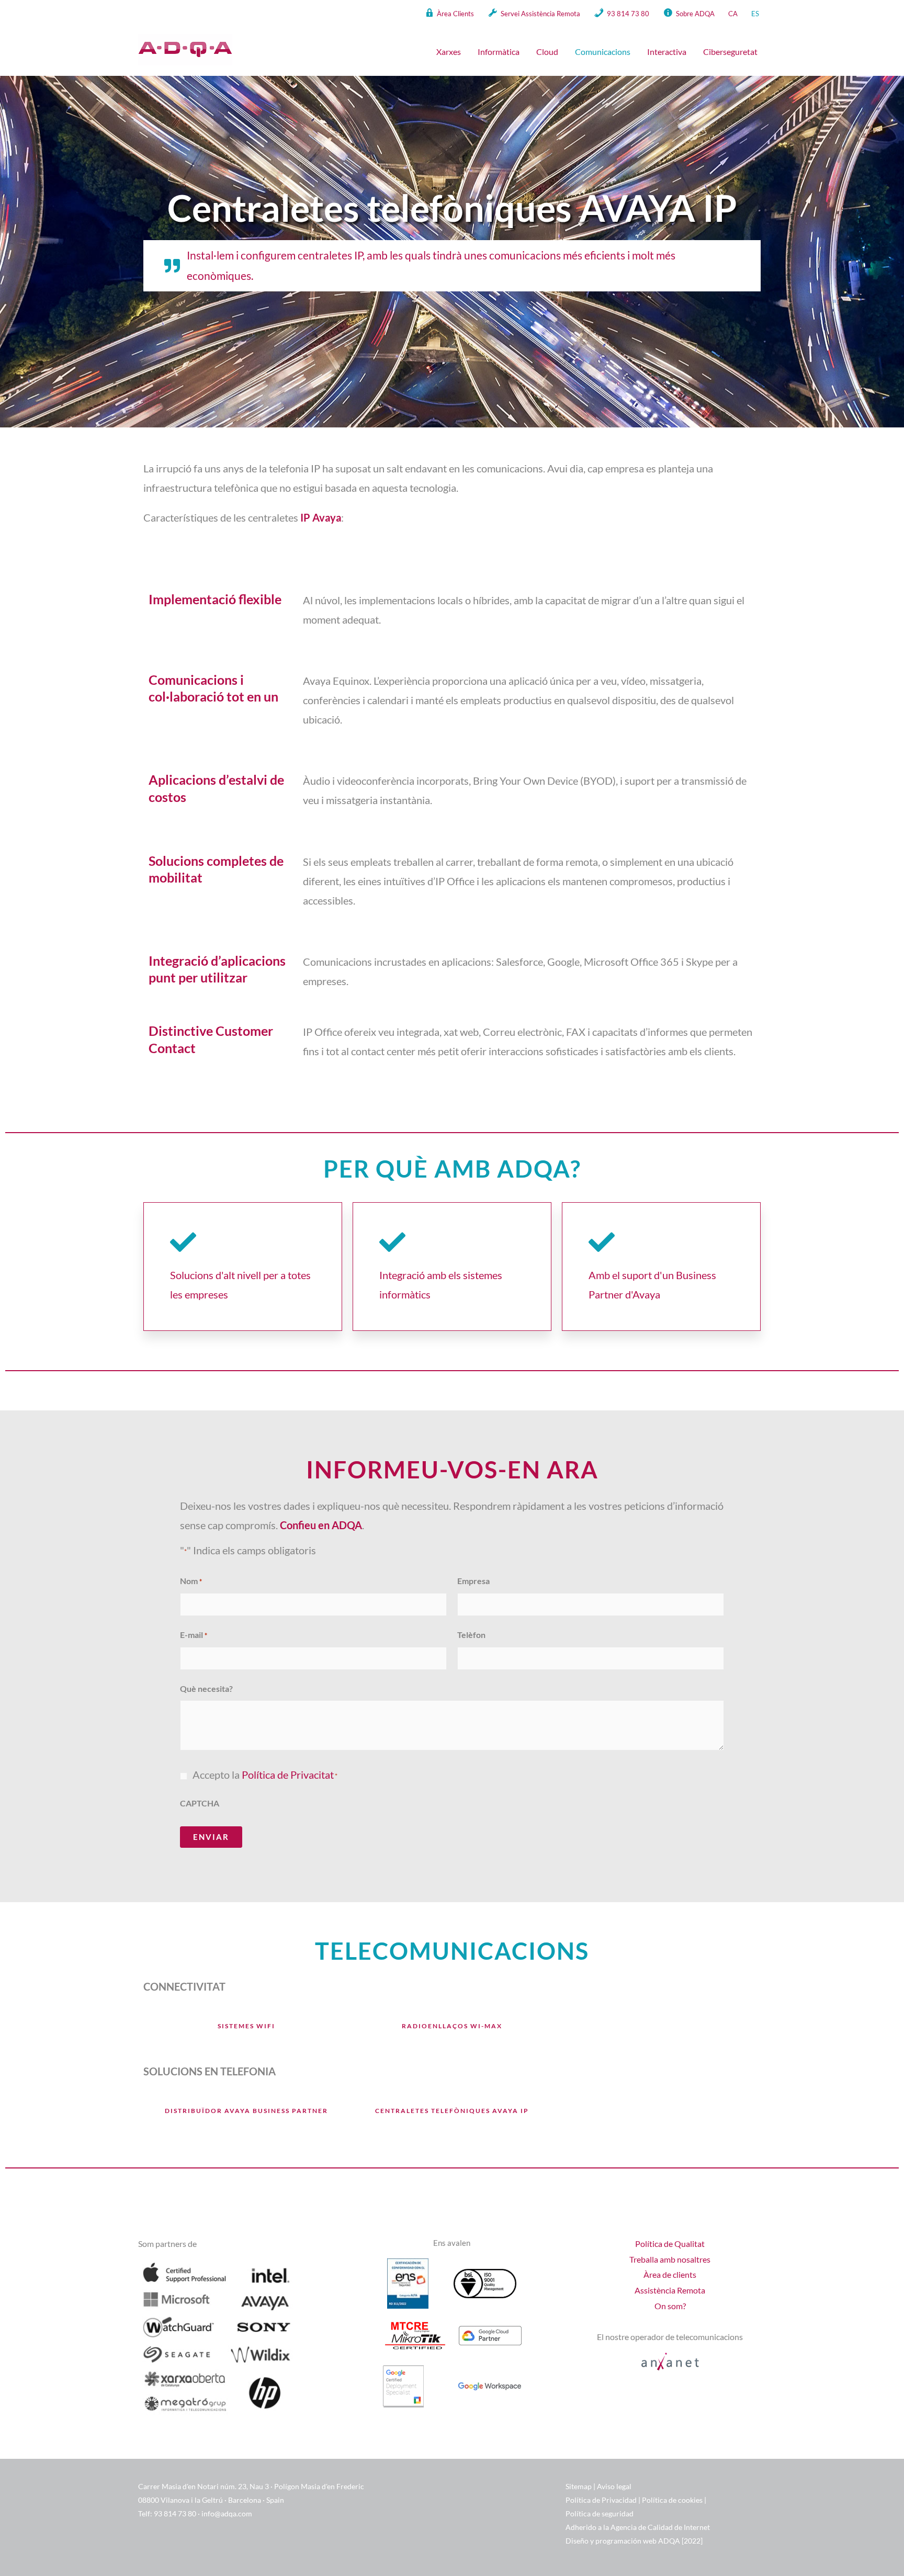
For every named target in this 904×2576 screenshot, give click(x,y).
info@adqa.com (227, 2513)
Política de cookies (672, 2500)
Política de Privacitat (288, 1775)
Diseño (578, 2541)
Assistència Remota (670, 2290)
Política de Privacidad (601, 2500)
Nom (191, 1581)
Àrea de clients (670, 2274)
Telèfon (471, 1635)
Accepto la (265, 1775)
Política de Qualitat (670, 2244)
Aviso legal (614, 2486)
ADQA (670, 2541)
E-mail (194, 1635)
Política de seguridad (600, 2513)
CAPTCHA (200, 1803)
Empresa (473, 1581)
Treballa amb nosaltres (670, 2259)
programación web (626, 2541)
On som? (670, 2306)
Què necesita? (206, 1688)
